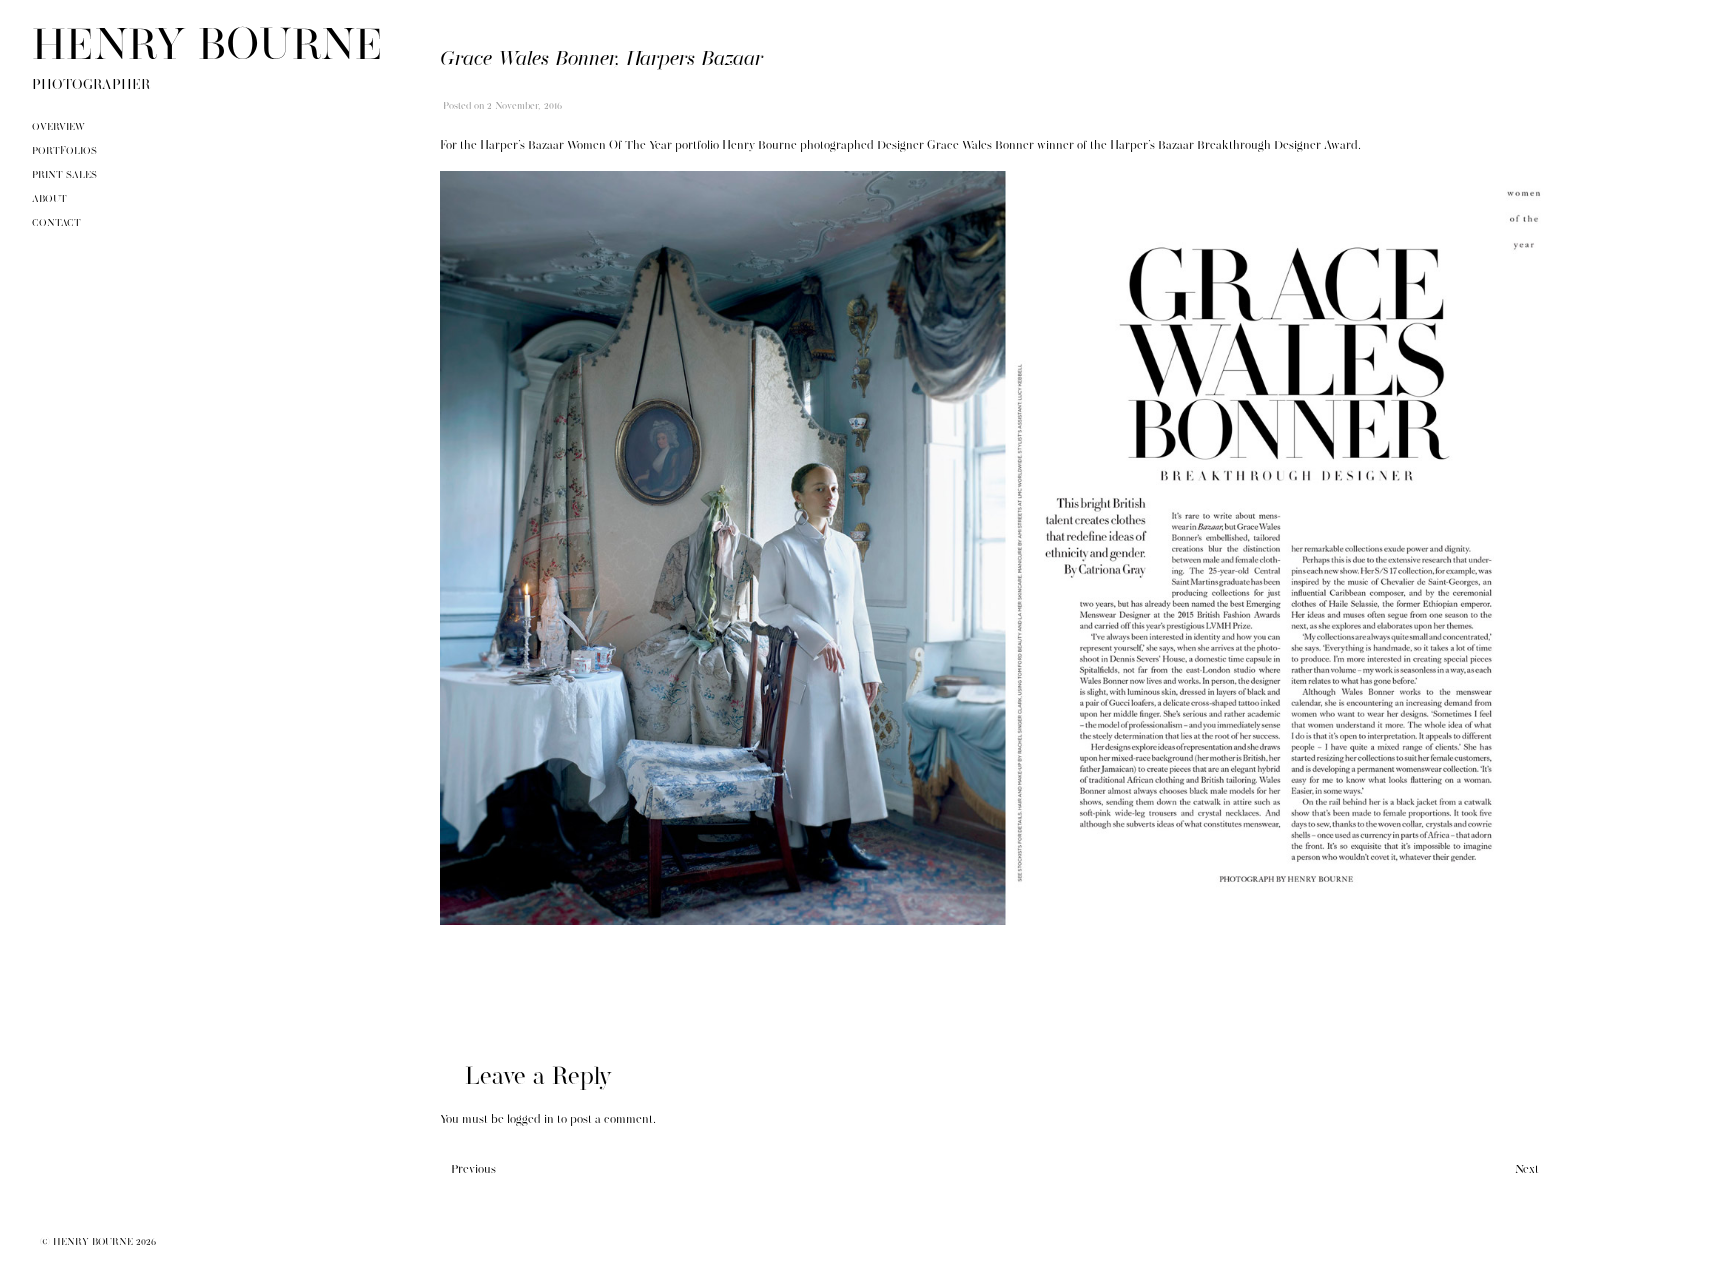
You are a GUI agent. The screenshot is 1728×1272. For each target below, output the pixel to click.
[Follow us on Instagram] (1662, 1250)
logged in (530, 1120)
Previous (473, 1170)
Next (1527, 1170)
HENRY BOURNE (207, 48)
